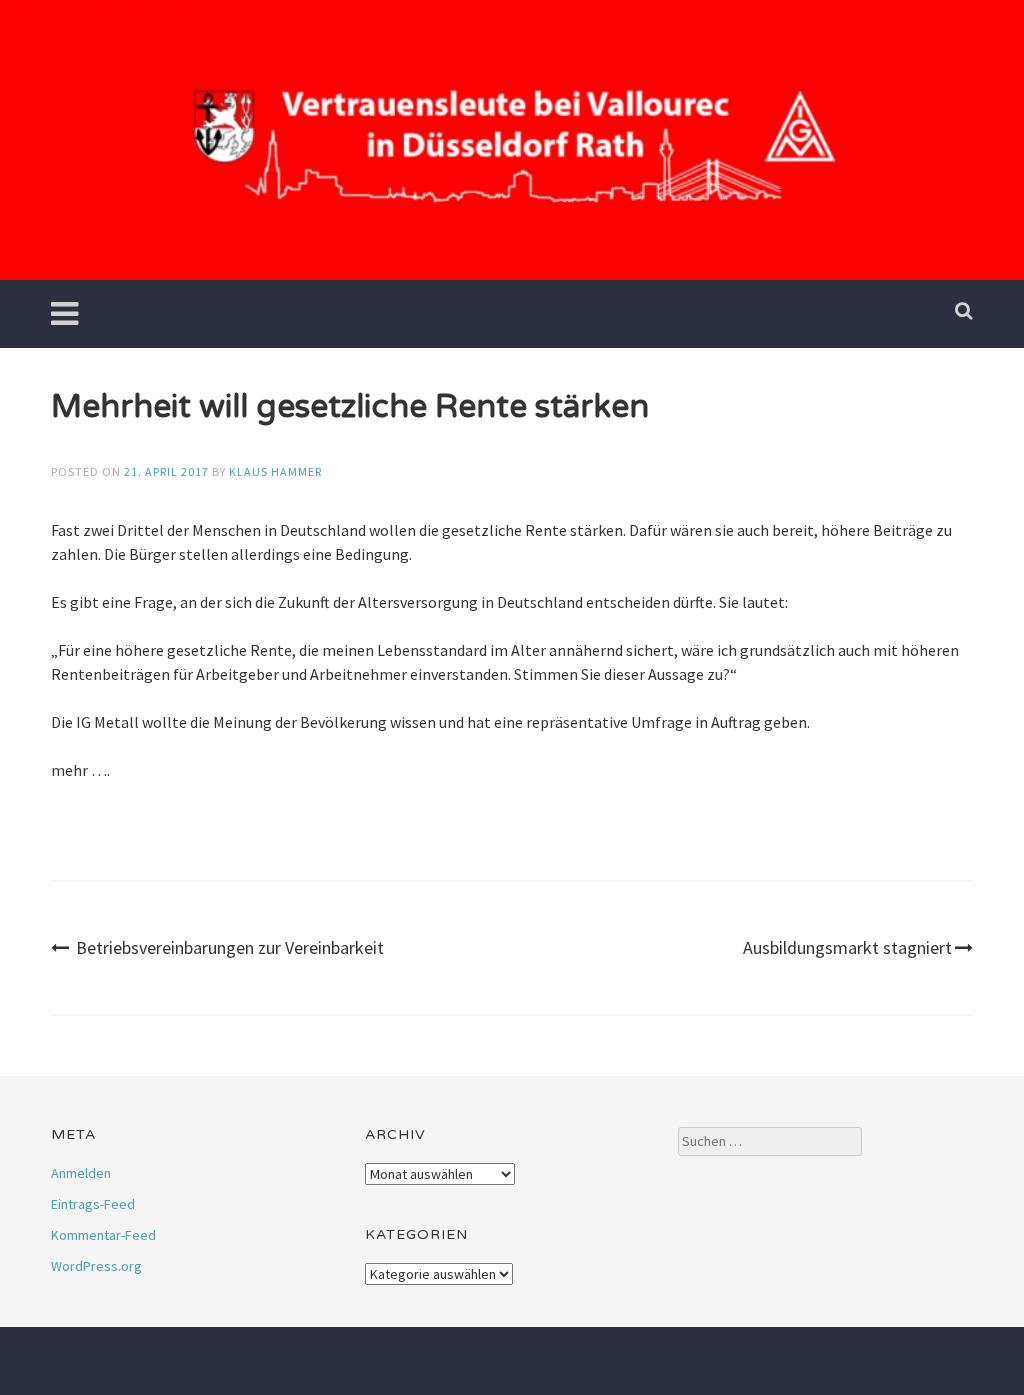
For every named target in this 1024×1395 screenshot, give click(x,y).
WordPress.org (96, 1266)
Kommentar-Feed (103, 1235)
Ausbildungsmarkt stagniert (847, 947)
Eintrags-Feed (93, 1204)
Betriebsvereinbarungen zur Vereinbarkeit (230, 947)
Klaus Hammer (275, 471)
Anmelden (81, 1173)
